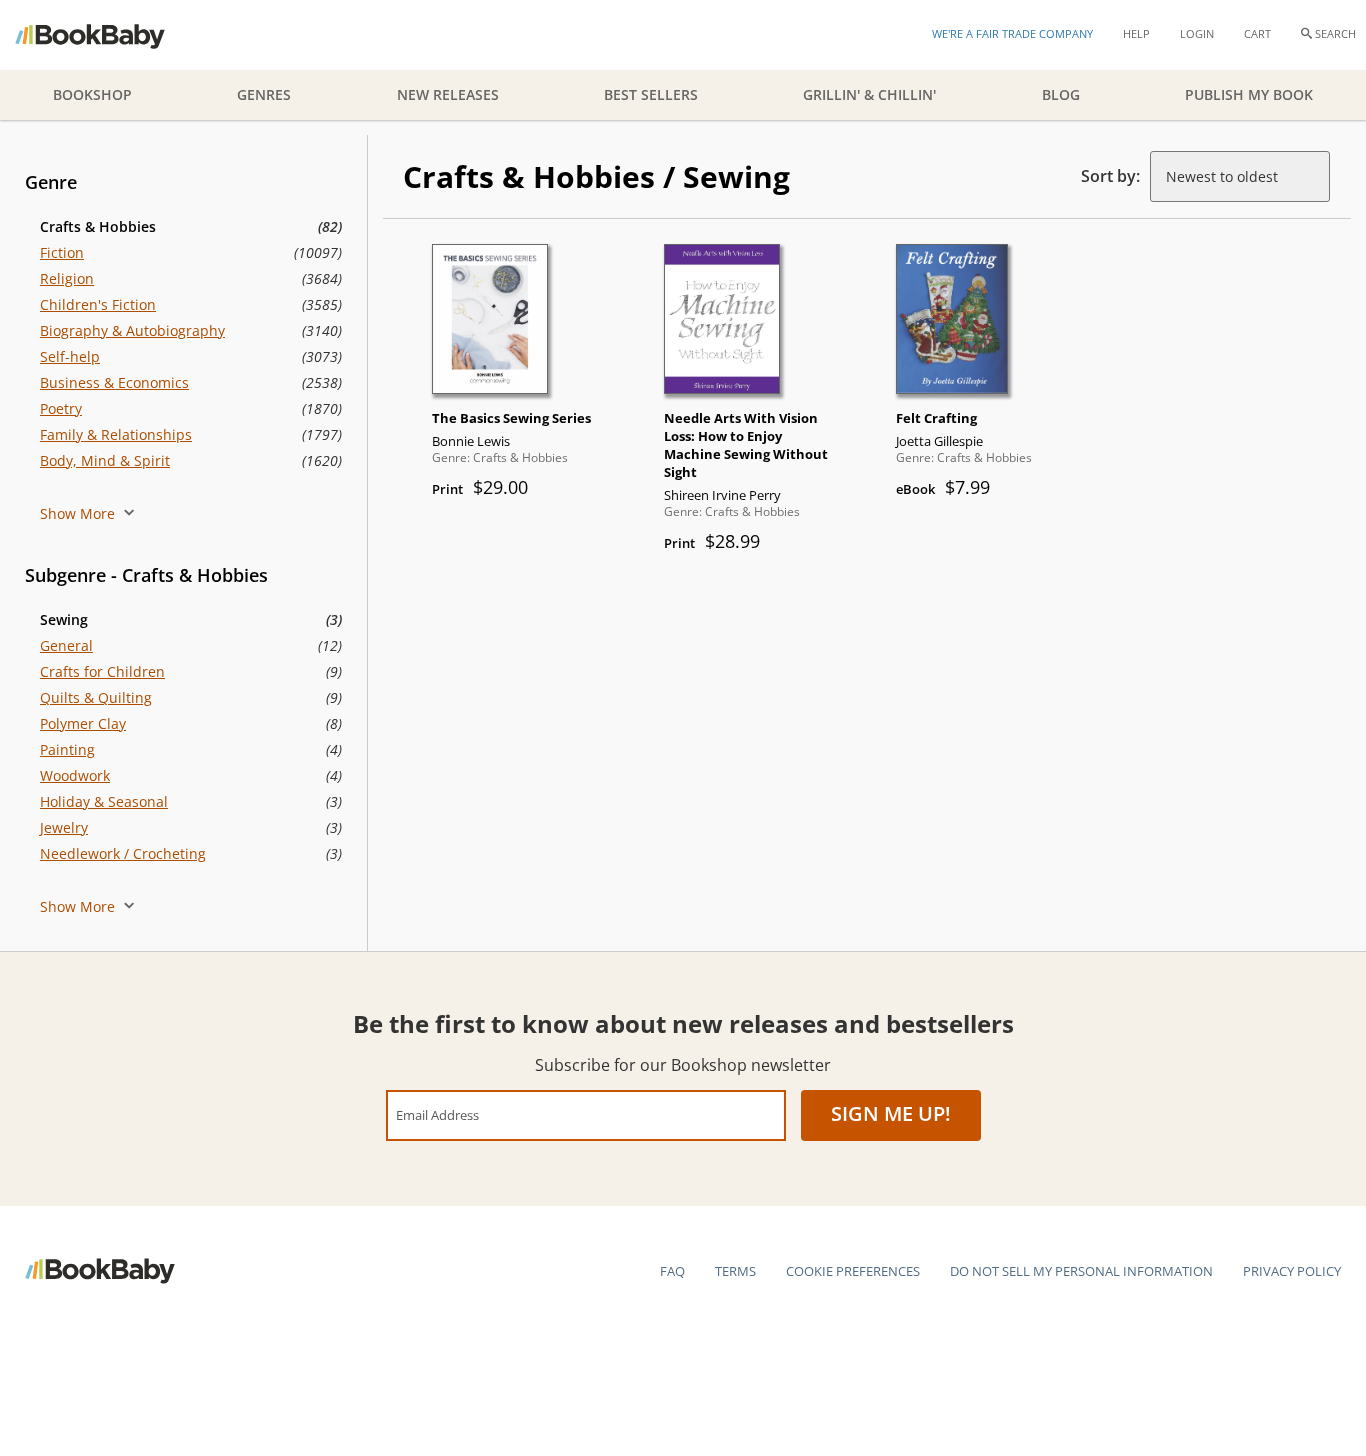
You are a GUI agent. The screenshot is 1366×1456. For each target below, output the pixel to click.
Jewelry (64, 827)
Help (1136, 33)
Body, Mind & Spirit (105, 460)
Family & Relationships (116, 434)
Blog (1061, 94)
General (66, 645)
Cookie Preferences (853, 1271)
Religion (67, 278)
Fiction (62, 252)
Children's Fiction (98, 304)
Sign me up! (891, 1113)
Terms (735, 1271)
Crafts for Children (102, 671)
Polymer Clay (83, 723)
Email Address (437, 1114)
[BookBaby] (107, 35)
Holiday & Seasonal (104, 801)
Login (1197, 33)
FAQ (672, 1271)
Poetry (61, 408)
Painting (67, 749)
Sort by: (1110, 176)
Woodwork (75, 775)
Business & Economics (114, 382)
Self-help (70, 356)
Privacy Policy (1292, 1271)
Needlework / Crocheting (123, 853)
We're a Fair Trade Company (1012, 33)
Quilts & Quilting (96, 697)
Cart (1257, 33)
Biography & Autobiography (132, 330)
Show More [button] (79, 513)
